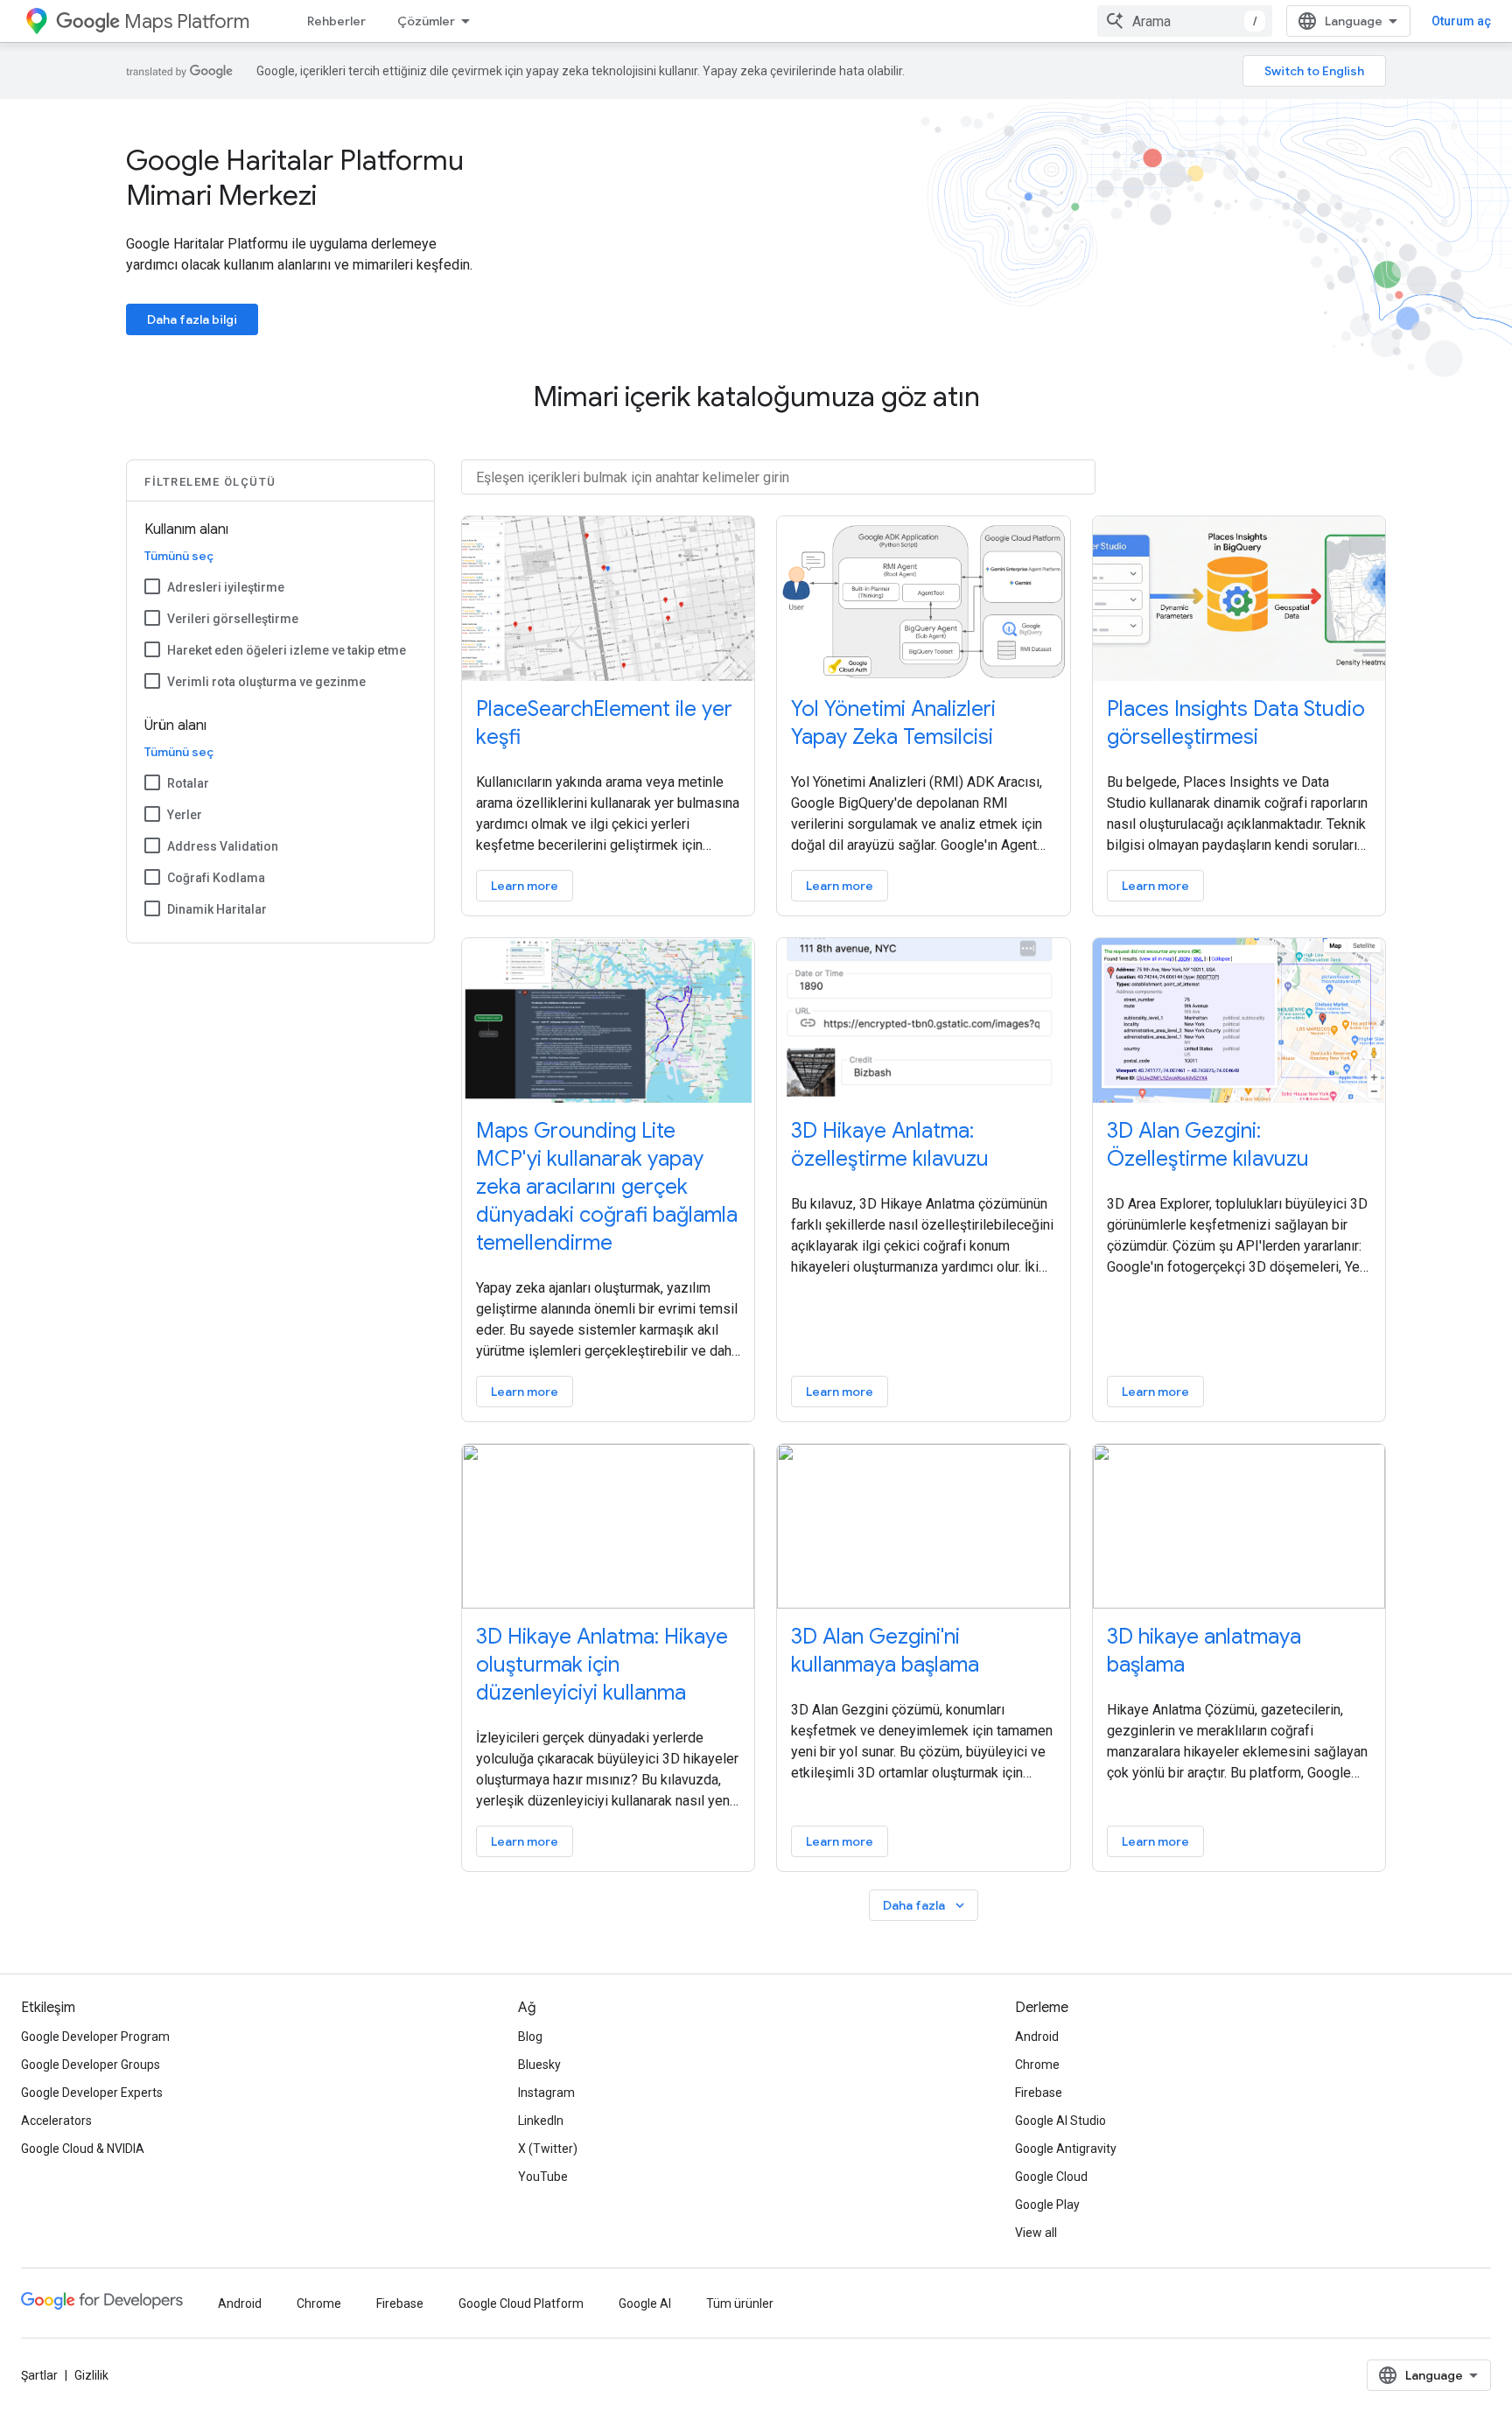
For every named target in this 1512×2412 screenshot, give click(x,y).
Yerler (185, 815)
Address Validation (223, 846)
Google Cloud (1051, 2177)
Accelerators (56, 2121)
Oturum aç (1461, 21)
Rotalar (188, 783)
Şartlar (39, 2375)
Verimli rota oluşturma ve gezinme (266, 682)
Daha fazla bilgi (192, 319)
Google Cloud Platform (521, 2303)
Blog (530, 2037)
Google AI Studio (1060, 2121)
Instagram (546, 2093)
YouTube (543, 2177)
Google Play (1047, 2205)
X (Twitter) (548, 2149)
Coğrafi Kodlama (216, 878)
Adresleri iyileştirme (226, 587)
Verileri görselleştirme (233, 619)
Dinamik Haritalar (217, 909)
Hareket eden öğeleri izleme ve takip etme (287, 650)
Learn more (525, 886)
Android (1037, 2037)
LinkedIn (541, 2121)
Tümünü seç (179, 556)
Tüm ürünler (740, 2303)
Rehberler (336, 21)
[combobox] (1185, 21)
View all (1036, 2233)
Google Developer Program (95, 2037)
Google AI (645, 2303)
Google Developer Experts (92, 2093)
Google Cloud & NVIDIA (83, 2149)
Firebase (1039, 2093)
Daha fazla (925, 1906)
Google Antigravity (1066, 2149)
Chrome (1037, 2065)
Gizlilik (91, 2375)
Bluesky (539, 2065)
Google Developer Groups (91, 2065)
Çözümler (426, 21)
